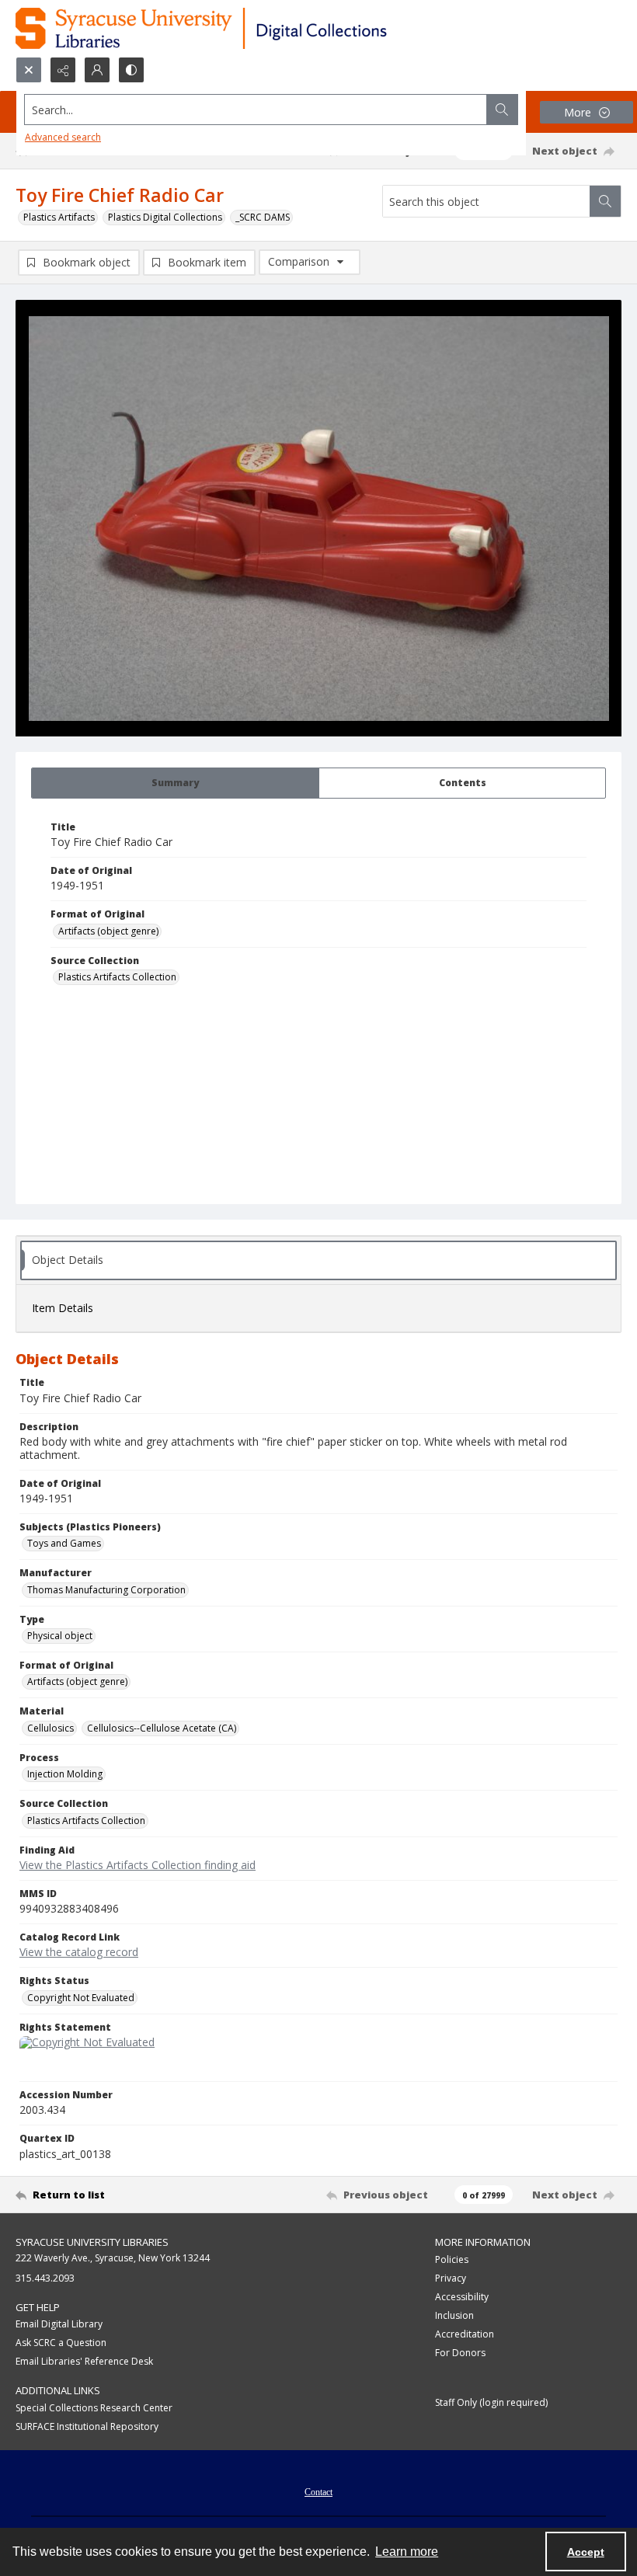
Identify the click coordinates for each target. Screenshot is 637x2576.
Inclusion (454, 2315)
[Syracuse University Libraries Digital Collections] (247, 28)
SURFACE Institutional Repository (87, 2426)
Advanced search (63, 137)
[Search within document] (605, 201)
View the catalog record (79, 1952)
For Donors (460, 2353)
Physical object (60, 1636)
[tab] (175, 783)
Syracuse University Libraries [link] (92, 2242)
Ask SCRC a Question (61, 2343)
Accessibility (462, 2297)
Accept (586, 2552)
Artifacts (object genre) (108, 931)
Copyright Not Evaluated (81, 1998)
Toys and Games (64, 1543)
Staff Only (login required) (491, 2402)
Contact (318, 2492)
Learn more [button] (407, 2552)
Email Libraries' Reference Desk (84, 2361)
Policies (452, 2259)
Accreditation (465, 2334)
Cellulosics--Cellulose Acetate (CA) (162, 1728)
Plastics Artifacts (59, 217)
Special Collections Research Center (94, 2408)
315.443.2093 (45, 2278)
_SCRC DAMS (263, 217)
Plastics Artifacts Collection (117, 977)
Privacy (451, 2278)
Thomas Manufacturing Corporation (106, 1590)
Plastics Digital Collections (165, 217)
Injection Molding (65, 1774)
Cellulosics (50, 1728)
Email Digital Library (59, 2324)
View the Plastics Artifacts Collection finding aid (137, 1865)
